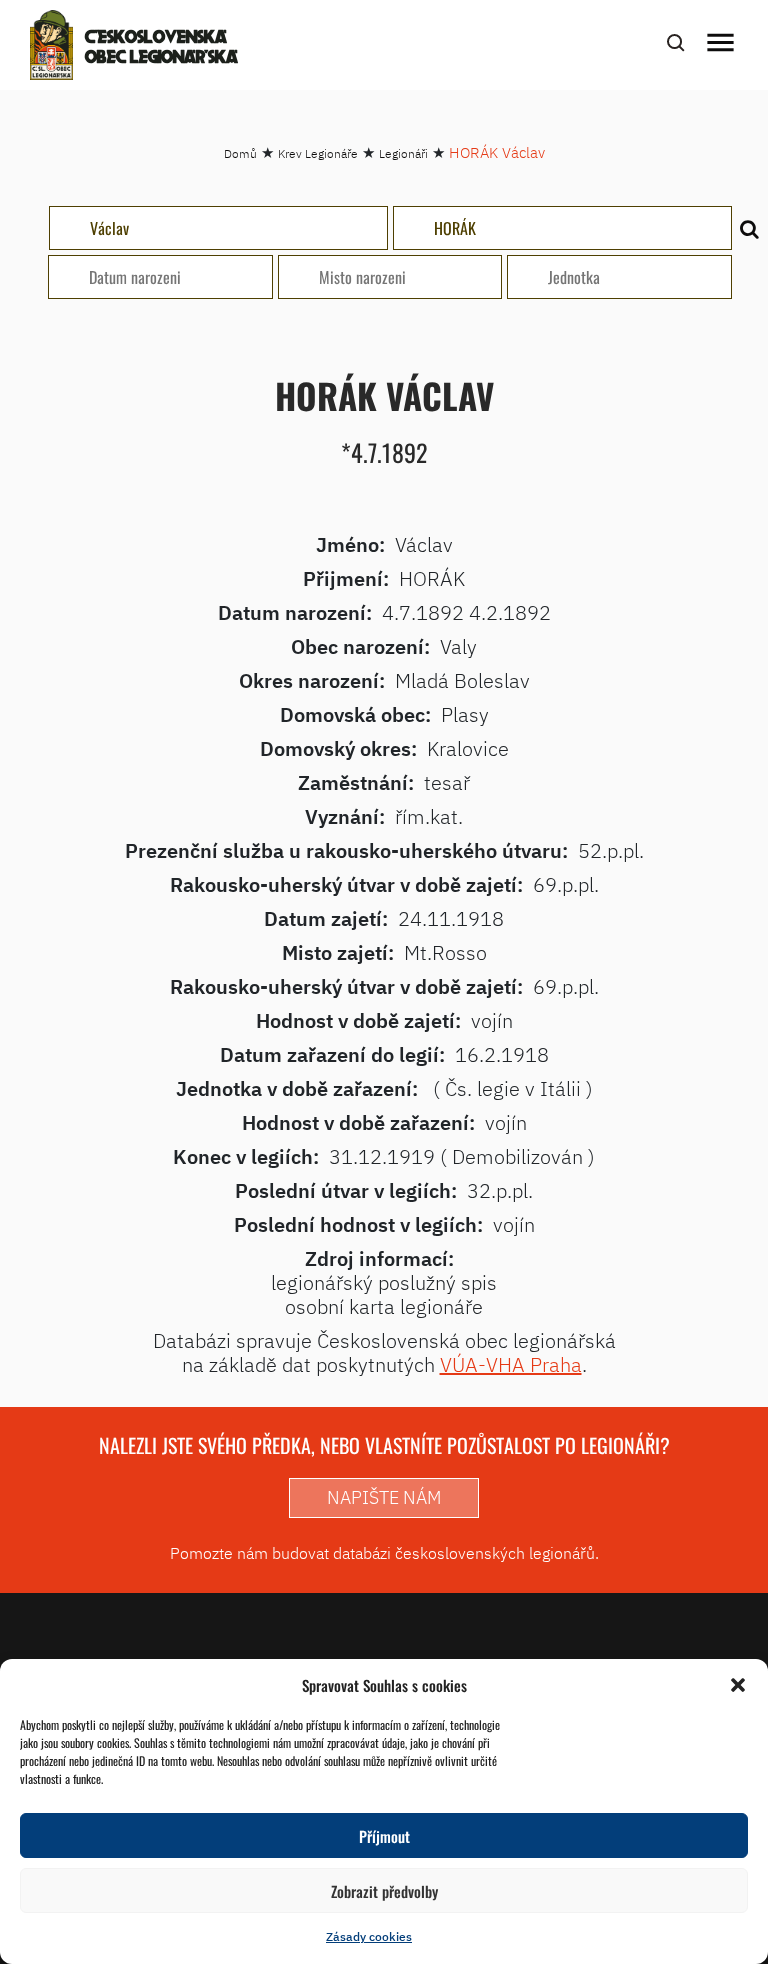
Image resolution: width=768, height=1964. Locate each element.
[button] (738, 1685)
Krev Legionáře (318, 153)
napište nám (384, 1497)
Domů (240, 153)
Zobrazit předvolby (384, 1891)
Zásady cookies (369, 1936)
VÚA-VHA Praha (511, 1364)
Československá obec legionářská (161, 48)
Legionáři (403, 153)
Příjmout (384, 1836)
